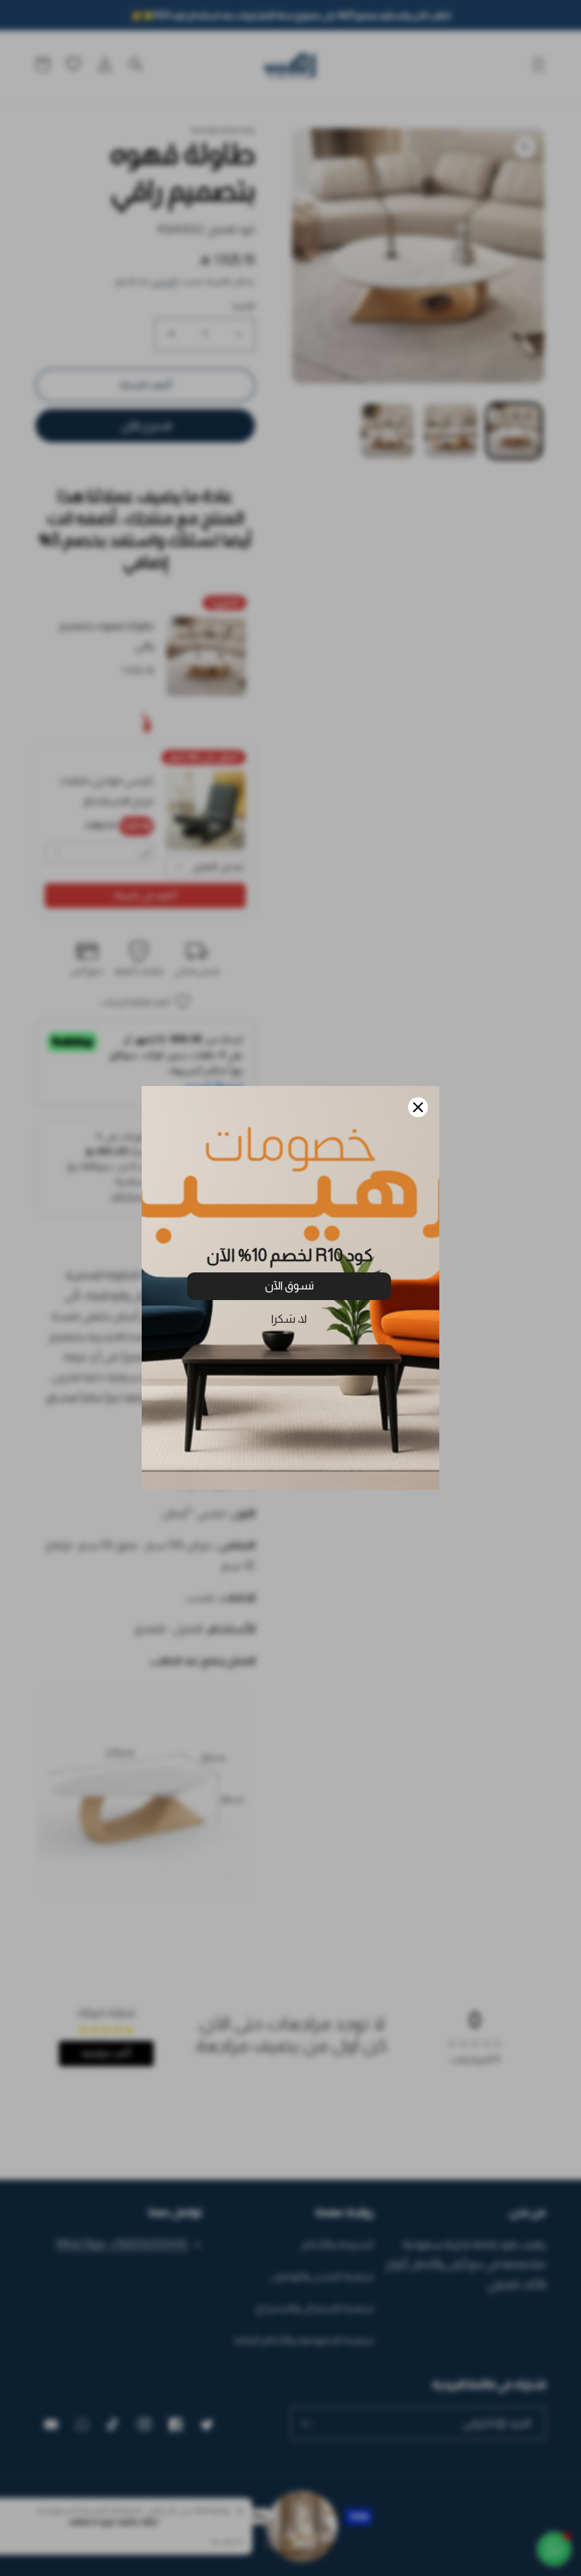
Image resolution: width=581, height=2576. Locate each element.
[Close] (418, 1107)
